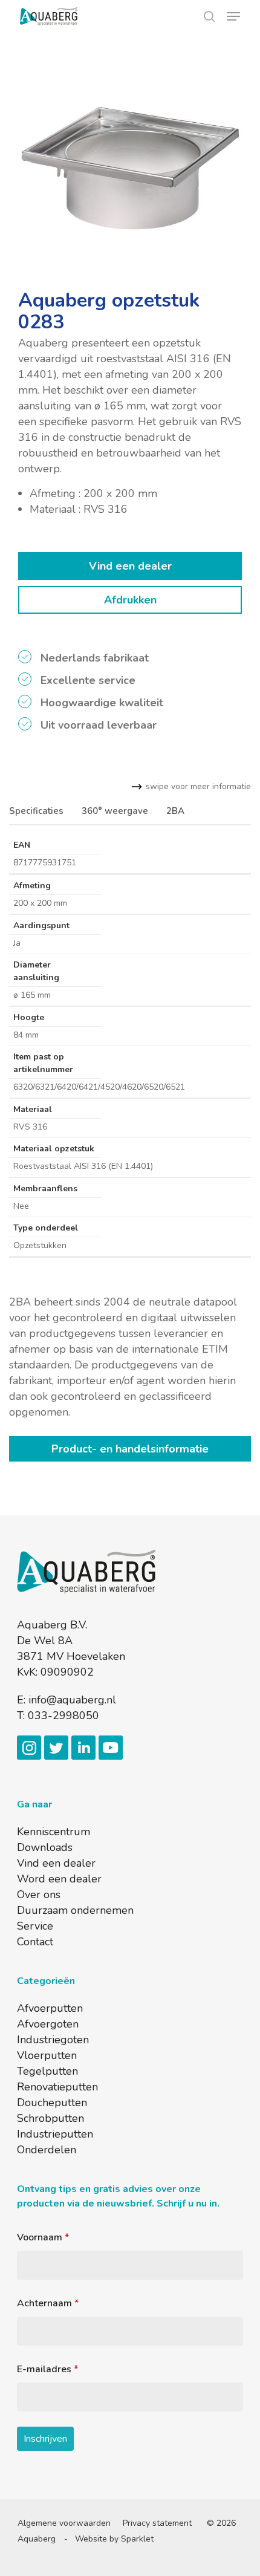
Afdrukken (130, 600)
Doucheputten (52, 2103)
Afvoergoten (48, 2024)
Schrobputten (50, 2118)
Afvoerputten (50, 2008)
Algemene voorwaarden (64, 2523)
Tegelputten (47, 2071)
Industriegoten (53, 2040)
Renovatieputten (57, 2087)
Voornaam (43, 2237)
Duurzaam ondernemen (75, 1910)
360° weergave (115, 811)
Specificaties (36, 811)
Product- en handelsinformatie (130, 1449)
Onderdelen (47, 2150)
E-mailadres (47, 2369)
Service (35, 1926)
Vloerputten (47, 2055)
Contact (35, 1942)
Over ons (39, 1895)
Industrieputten (55, 2134)
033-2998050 (63, 1716)
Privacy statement (157, 2523)
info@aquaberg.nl (72, 1700)
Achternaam (48, 2303)
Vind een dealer (130, 566)
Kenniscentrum (54, 1832)
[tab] (38, 811)
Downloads (45, 1847)
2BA (175, 811)
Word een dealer (59, 1879)
